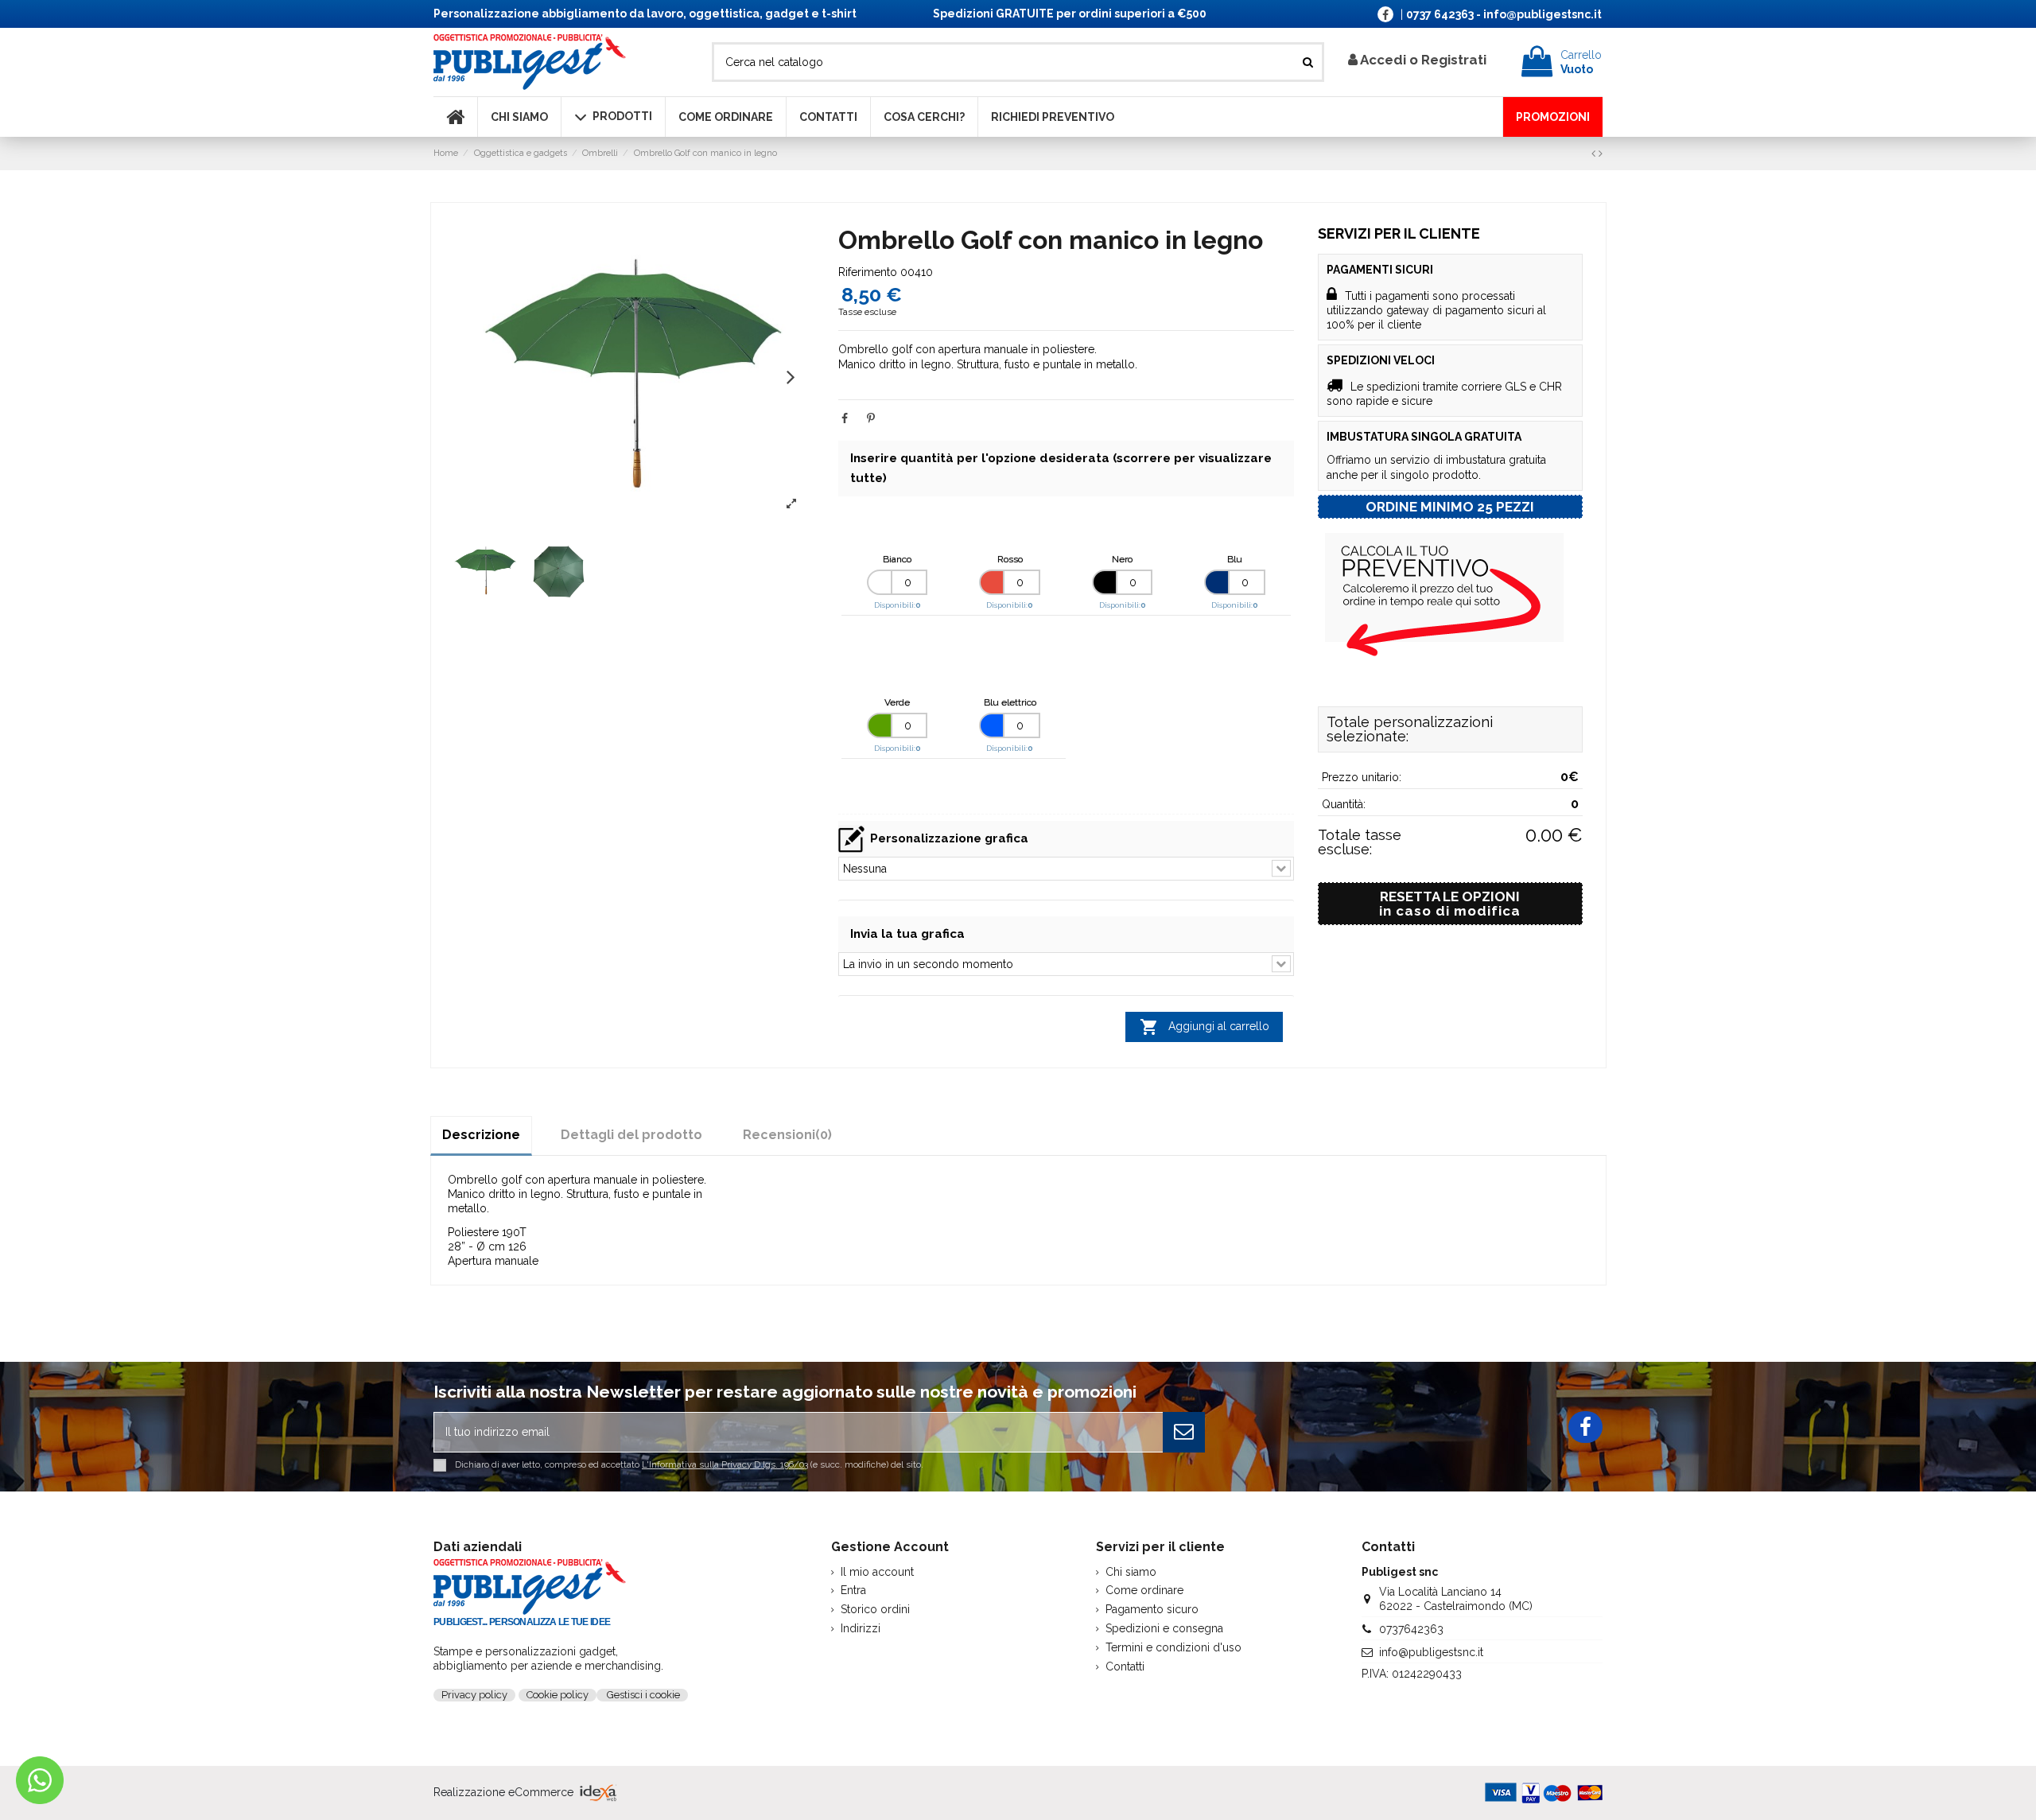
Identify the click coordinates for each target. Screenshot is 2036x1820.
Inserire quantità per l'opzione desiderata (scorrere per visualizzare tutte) (1061, 468)
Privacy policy (474, 1695)
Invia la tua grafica (907, 934)
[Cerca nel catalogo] (1308, 62)
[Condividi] (845, 418)
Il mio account (877, 1572)
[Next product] (1601, 154)
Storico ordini (875, 1609)
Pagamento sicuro (1152, 1609)
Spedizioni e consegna (1164, 1628)
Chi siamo (1131, 1572)
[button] (791, 376)
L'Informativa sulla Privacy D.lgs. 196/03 (725, 1464)
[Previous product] (1595, 154)
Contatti (1125, 1666)
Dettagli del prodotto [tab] (631, 1135)
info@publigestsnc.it (1431, 1652)
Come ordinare (1144, 1590)
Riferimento (868, 272)
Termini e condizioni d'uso (1173, 1647)
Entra (853, 1590)
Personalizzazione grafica (949, 838)
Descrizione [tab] (481, 1135)
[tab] (787, 1135)
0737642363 (1411, 1629)
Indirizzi (861, 1628)
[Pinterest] (871, 418)
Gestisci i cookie (642, 1695)
